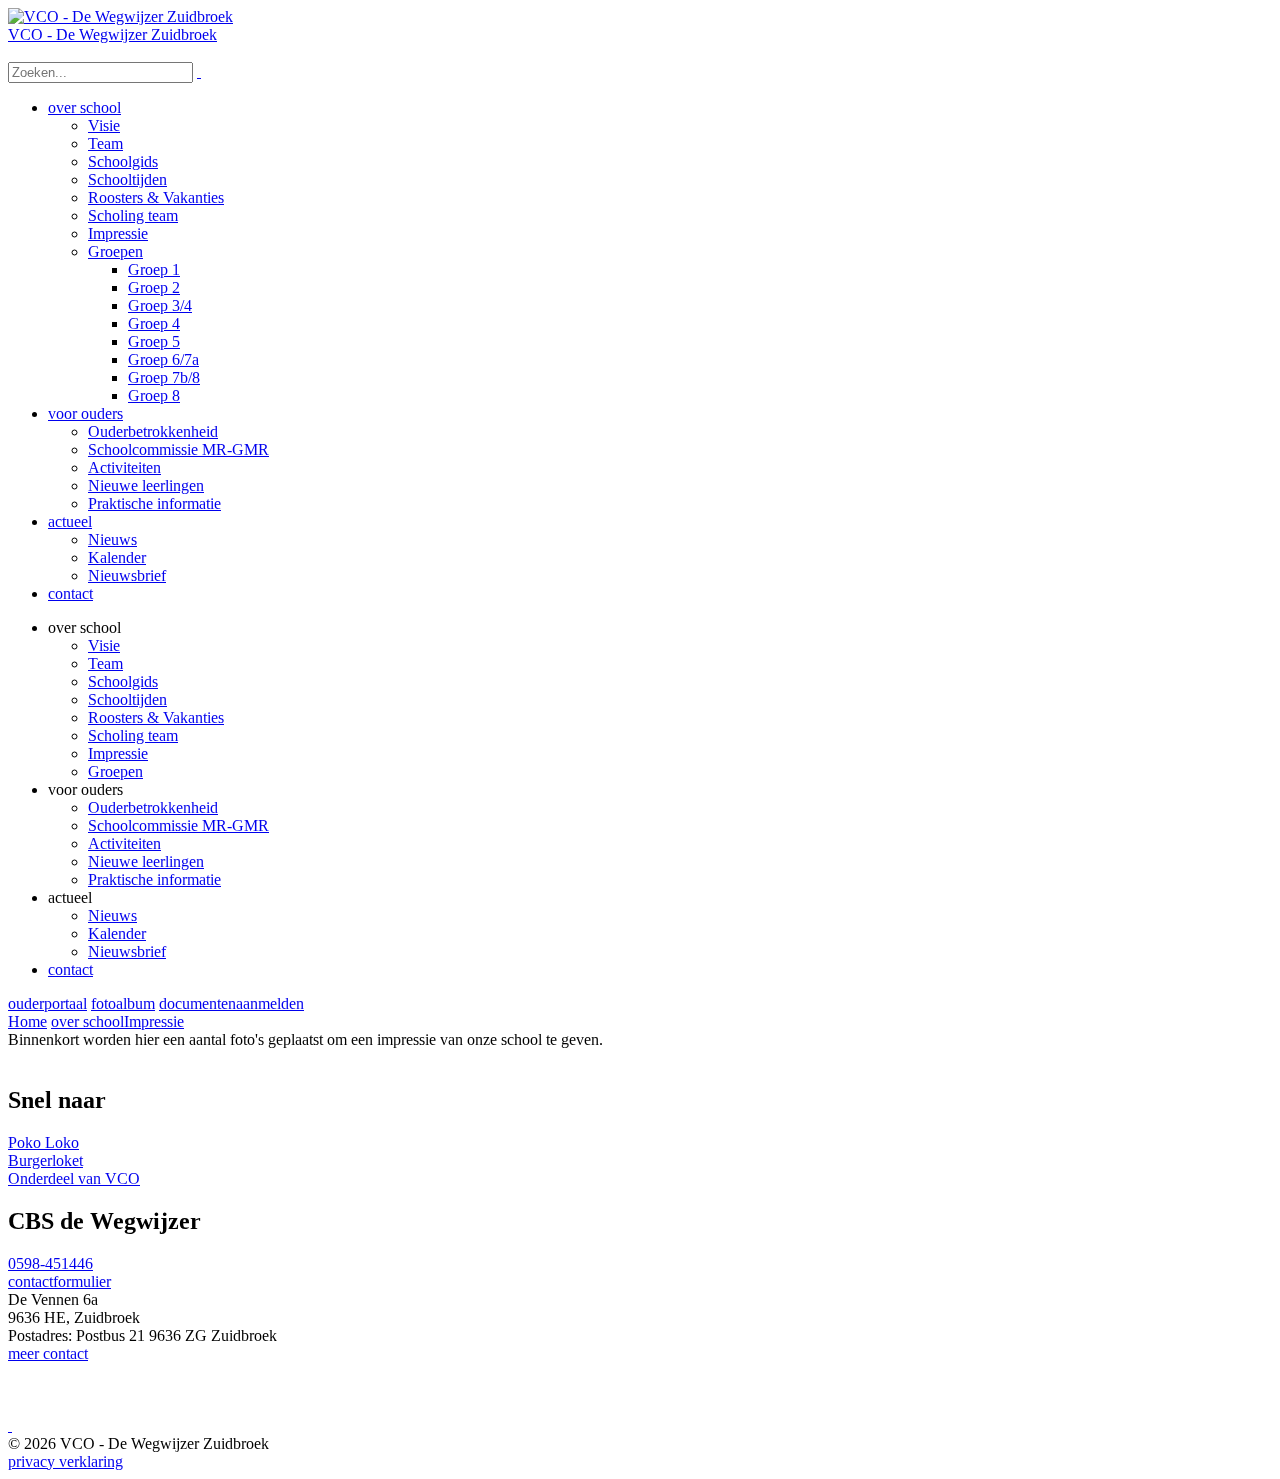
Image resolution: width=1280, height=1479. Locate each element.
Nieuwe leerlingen (146, 861)
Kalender (117, 933)
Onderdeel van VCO (74, 1178)
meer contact (48, 1353)
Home (27, 1021)
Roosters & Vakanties (156, 717)
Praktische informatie (154, 879)
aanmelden (270, 1003)
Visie (104, 645)
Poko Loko (43, 1142)
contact (70, 969)
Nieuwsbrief (127, 951)
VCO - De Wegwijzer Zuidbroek (112, 34)
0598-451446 (50, 1263)
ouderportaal (47, 1003)
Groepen (115, 771)
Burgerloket (45, 1160)
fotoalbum (123, 1003)
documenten (197, 1003)
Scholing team (133, 735)
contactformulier (59, 1281)
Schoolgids (123, 681)
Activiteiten (124, 843)
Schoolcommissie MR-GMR (178, 825)
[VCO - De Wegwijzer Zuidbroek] (120, 16)
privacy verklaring (65, 1461)
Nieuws (112, 915)
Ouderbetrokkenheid (153, 807)
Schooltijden (127, 699)
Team (105, 663)
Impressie (118, 753)
